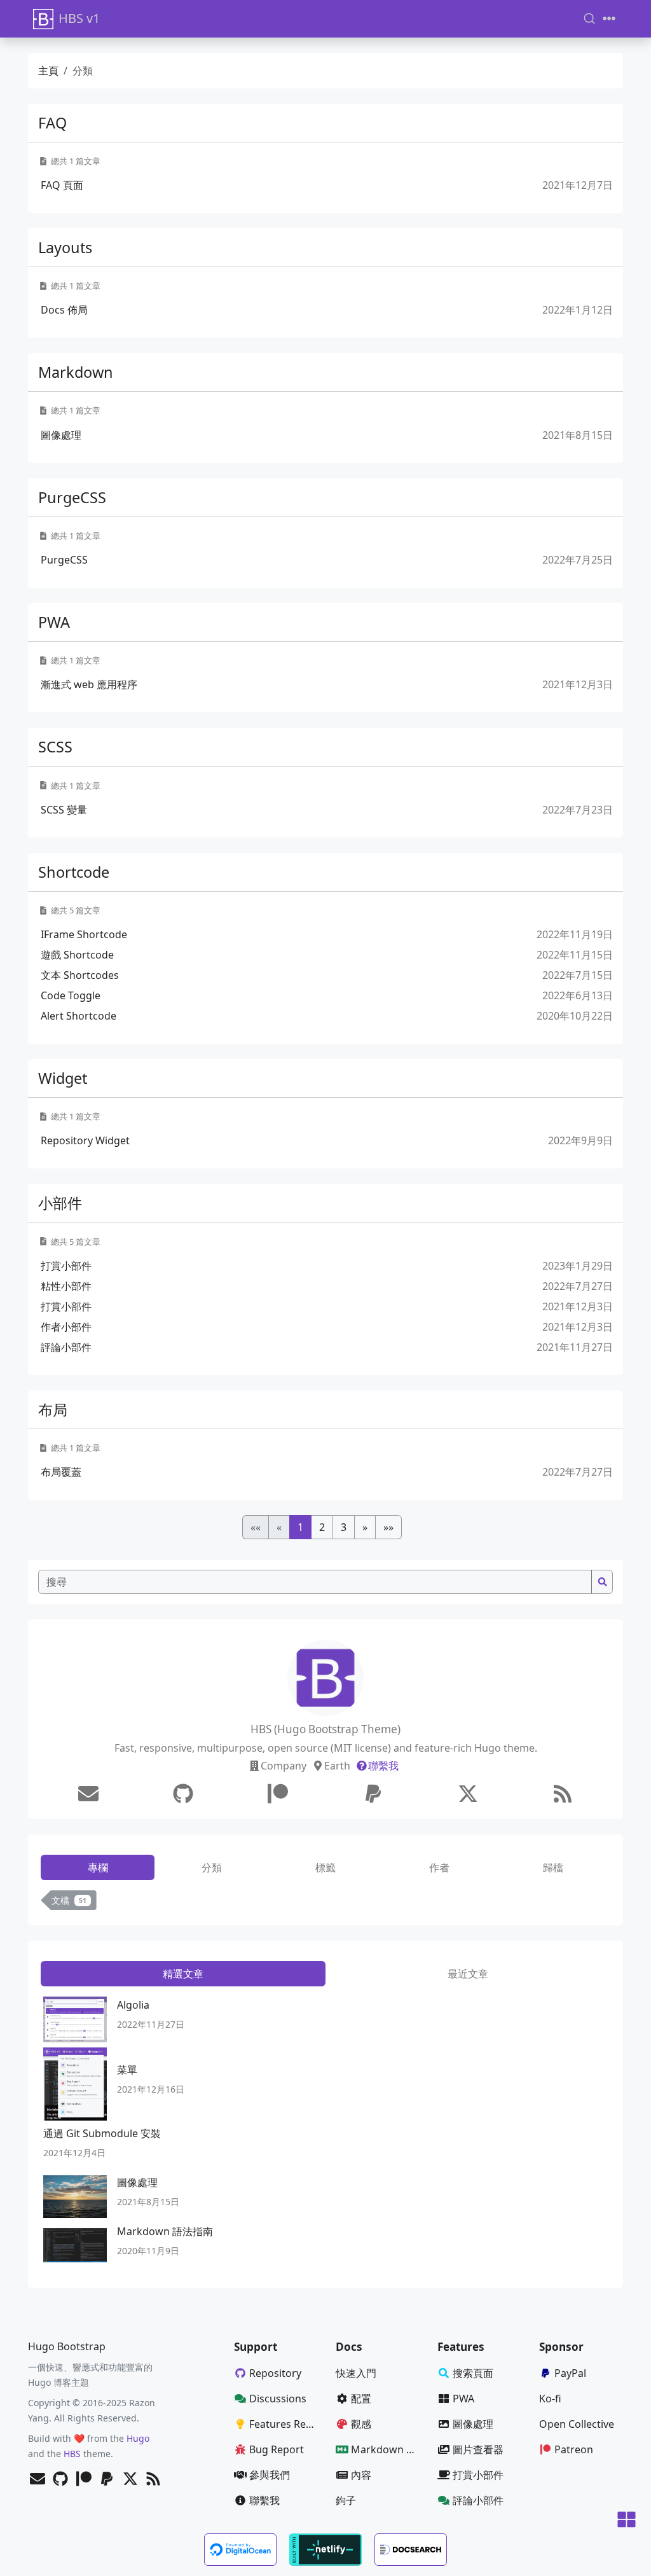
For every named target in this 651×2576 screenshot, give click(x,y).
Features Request (287, 2424)
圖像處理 (61, 435)
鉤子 (346, 2500)
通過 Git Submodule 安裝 (102, 2133)
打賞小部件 (66, 1266)
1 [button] (300, 1527)
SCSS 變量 (64, 810)
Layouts (65, 247)
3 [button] (344, 1527)
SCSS (55, 747)
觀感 (361, 2424)
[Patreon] (278, 1794)
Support (256, 2347)
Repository (275, 2373)
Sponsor (561, 2347)
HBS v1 (79, 18)
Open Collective (577, 2424)
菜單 (127, 2070)
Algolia (133, 2005)
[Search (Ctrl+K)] (589, 18)
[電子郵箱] (88, 1794)
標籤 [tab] (325, 1867)
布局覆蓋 (61, 1472)
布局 (53, 1409)
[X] (468, 1794)
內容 (361, 2475)
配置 (361, 2399)
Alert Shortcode (79, 1016)
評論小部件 (66, 1347)
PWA (54, 622)
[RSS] (563, 1794)
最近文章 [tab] (468, 1974)
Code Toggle (71, 995)
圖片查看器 (478, 2449)
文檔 (69, 1900)
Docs (349, 2347)
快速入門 (356, 2373)
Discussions (278, 2399)
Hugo (138, 2438)
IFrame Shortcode (84, 934)
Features (461, 2347)
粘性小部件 (66, 1286)
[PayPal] (373, 1794)
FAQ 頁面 (62, 185)
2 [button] (322, 1527)
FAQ (52, 123)
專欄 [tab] (98, 1867)
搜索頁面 (473, 2373)
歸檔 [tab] (553, 1867)
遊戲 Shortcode (77, 955)
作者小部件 (66, 1327)
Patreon (574, 2449)
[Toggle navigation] (609, 18)
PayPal (570, 2373)
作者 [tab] (439, 1867)
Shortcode (74, 872)
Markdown (76, 372)
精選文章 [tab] (183, 1974)
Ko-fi (550, 2399)
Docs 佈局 (64, 310)
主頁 (48, 71)
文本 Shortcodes (80, 975)
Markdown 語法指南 (165, 2231)
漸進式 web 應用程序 (89, 684)
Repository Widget (85, 1140)
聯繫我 (383, 1766)
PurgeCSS (72, 497)
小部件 (60, 1203)
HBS (72, 2454)
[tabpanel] (325, 1903)
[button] (365, 1527)
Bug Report (277, 2449)
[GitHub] (183, 1794)
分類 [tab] (212, 1867)
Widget (63, 1078)
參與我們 (270, 2475)
